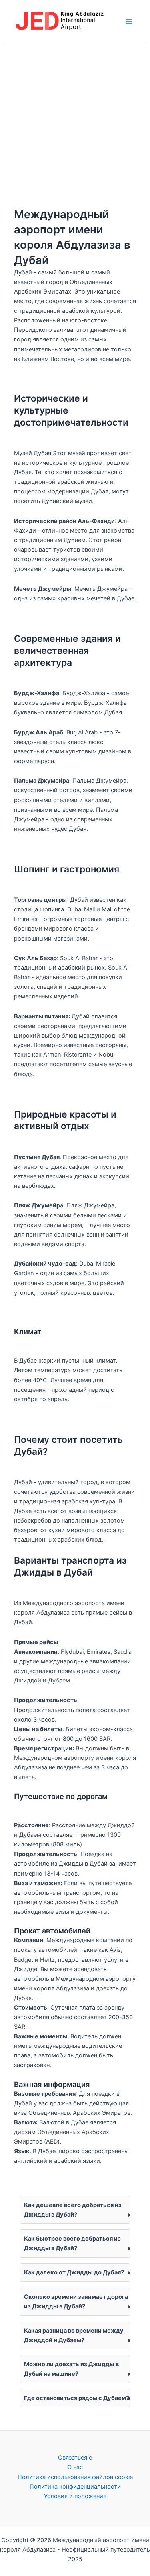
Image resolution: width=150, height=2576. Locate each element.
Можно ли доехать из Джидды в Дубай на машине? (71, 2369)
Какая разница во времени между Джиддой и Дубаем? (74, 2335)
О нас (75, 2467)
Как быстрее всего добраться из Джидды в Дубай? (72, 2243)
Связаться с (75, 2458)
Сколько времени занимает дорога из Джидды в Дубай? (76, 2302)
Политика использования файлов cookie (75, 2477)
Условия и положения (75, 2496)
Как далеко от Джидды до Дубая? (74, 2272)
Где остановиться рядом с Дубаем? (77, 2398)
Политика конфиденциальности (75, 2487)
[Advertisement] (75, 122)
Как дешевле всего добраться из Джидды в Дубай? (73, 2210)
